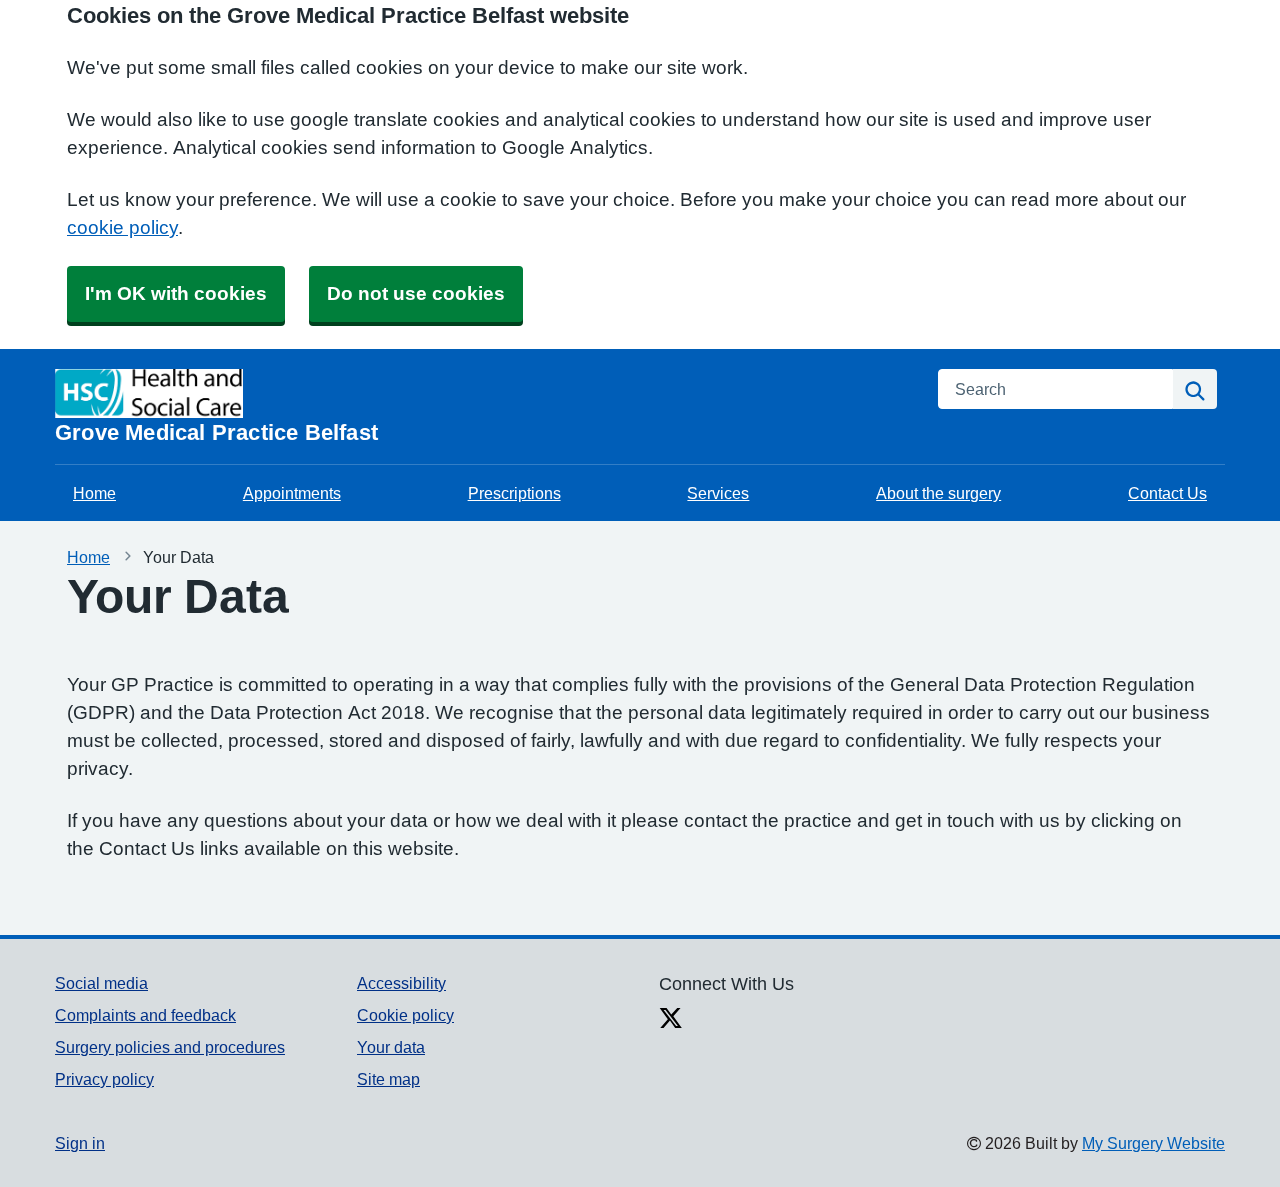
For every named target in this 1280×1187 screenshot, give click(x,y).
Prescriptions (514, 493)
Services (718, 493)
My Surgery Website (1153, 1143)
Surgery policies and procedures (170, 1047)
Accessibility (401, 983)
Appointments (292, 493)
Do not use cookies (416, 293)
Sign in (80, 1143)
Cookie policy (405, 1015)
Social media (101, 983)
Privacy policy (104, 1079)
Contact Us (1167, 493)
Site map (388, 1079)
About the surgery (938, 493)
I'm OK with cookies (176, 293)
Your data (391, 1047)
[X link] (671, 1020)
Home (94, 493)
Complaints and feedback (145, 1015)
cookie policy (122, 227)
